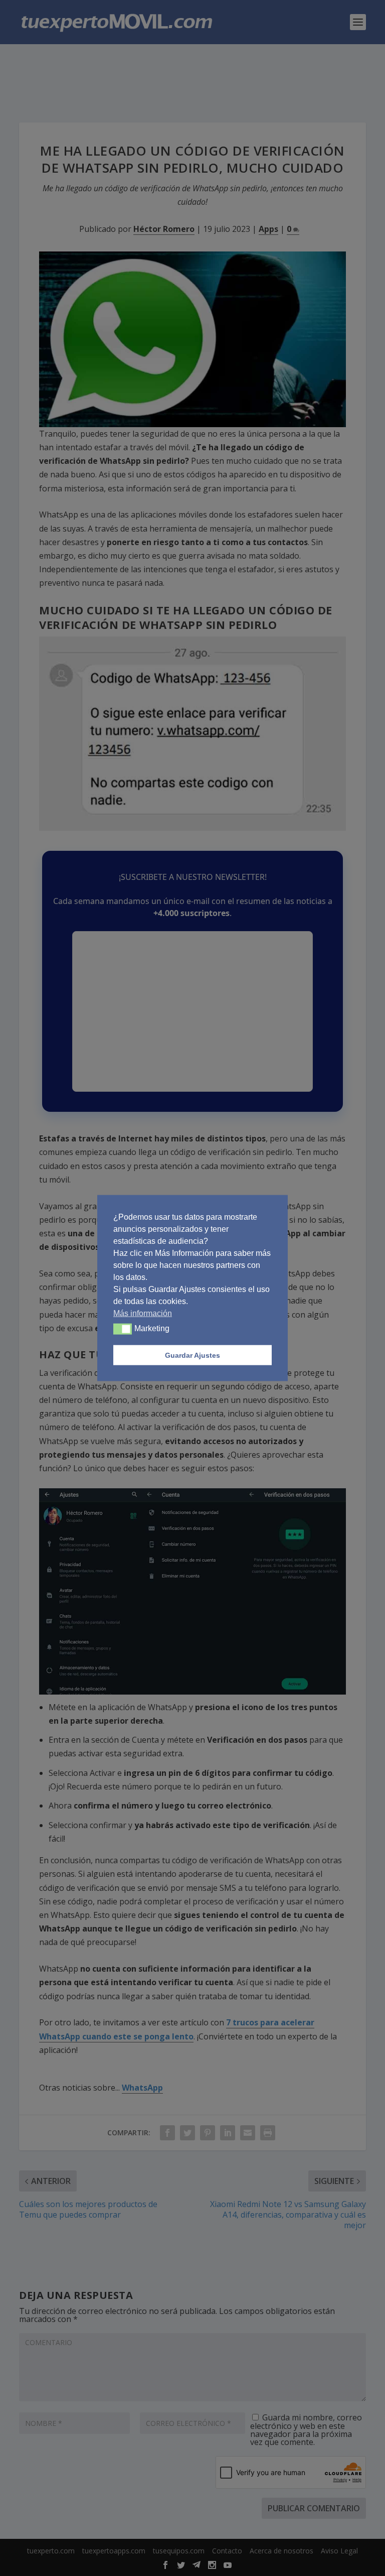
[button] (123, 1329)
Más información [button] (143, 1313)
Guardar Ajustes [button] (192, 1355)
